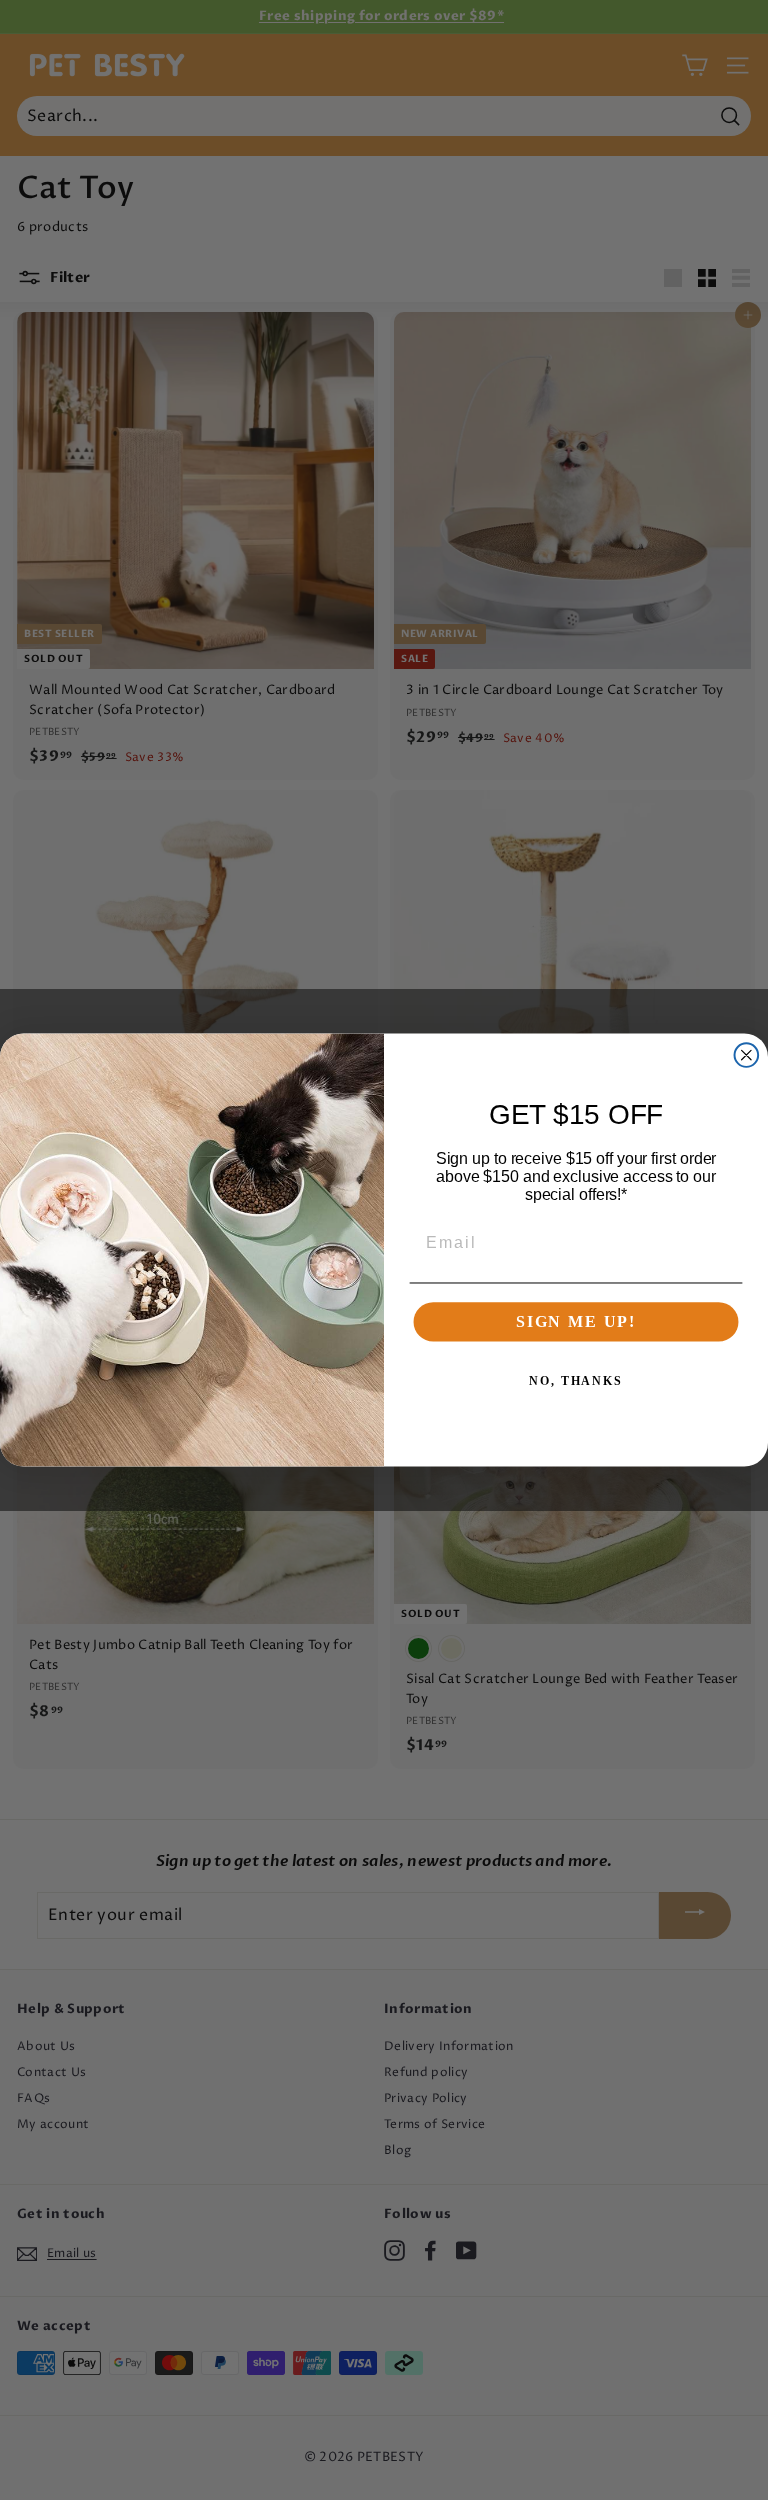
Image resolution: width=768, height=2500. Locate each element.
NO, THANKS (576, 1381)
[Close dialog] (747, 1055)
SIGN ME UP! (576, 1321)
